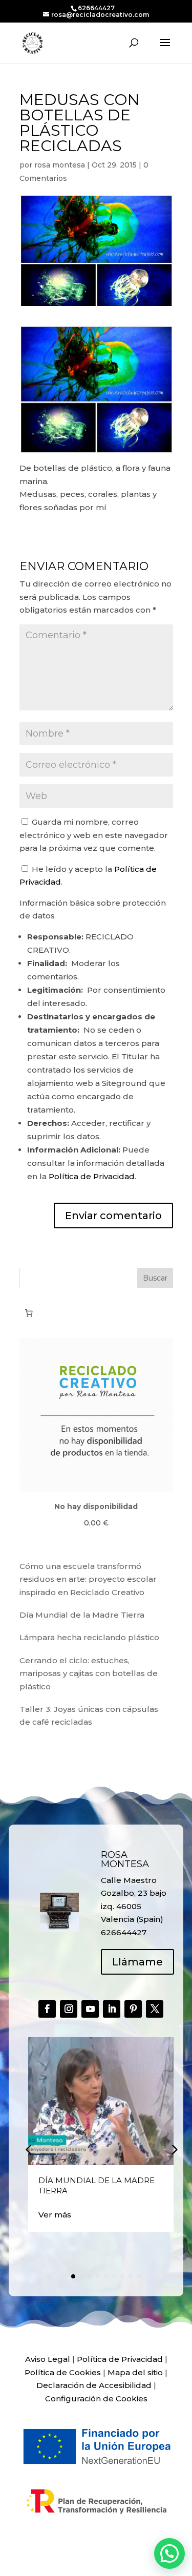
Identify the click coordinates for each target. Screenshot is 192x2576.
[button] (174, 2149)
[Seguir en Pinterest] (133, 2009)
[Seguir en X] (155, 2009)
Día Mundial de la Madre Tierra (82, 1615)
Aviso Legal (48, 2359)
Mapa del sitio (135, 2372)
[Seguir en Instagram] (69, 2009)
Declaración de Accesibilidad (94, 2385)
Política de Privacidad (92, 1176)
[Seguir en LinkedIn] (112, 2009)
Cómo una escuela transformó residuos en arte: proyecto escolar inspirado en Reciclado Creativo (88, 1579)
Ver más (55, 2215)
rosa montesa (60, 165)
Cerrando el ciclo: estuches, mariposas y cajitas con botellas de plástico (89, 1673)
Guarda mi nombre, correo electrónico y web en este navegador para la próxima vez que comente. (94, 835)
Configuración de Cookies (96, 2399)
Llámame (137, 1962)
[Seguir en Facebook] (47, 2009)
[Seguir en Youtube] (90, 2009)
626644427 (96, 8)
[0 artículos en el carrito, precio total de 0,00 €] (29, 1313)
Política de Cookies (63, 2372)
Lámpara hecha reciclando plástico (89, 1637)
